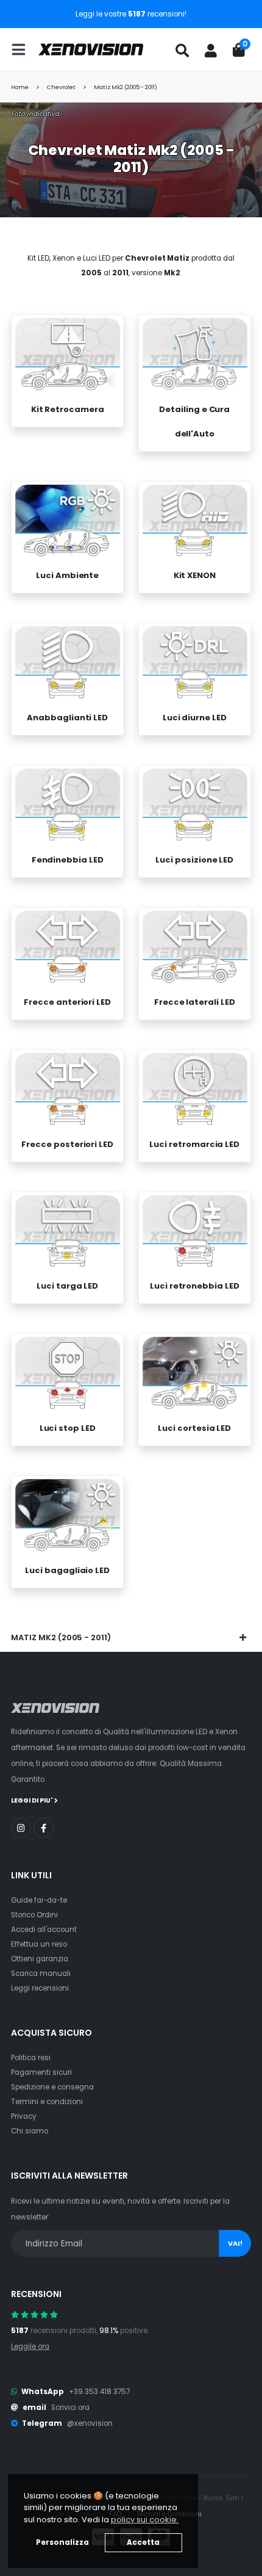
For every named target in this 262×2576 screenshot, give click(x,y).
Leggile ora (30, 2346)
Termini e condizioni (47, 2102)
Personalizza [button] (62, 2542)
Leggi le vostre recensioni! (131, 14)
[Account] (211, 51)
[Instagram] (21, 1828)
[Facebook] (44, 1828)
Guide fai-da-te (39, 1900)
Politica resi (31, 2058)
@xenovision (90, 2423)
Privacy (24, 2116)
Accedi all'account (44, 1930)
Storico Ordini (34, 1915)
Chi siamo (30, 2131)
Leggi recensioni (40, 1988)
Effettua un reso (39, 1944)
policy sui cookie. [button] (145, 2520)
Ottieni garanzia (40, 1959)
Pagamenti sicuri (41, 2072)
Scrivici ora (70, 2408)
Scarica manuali (41, 1974)
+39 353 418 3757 (99, 2392)
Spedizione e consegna (52, 2087)
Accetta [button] (143, 2542)
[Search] (182, 51)
